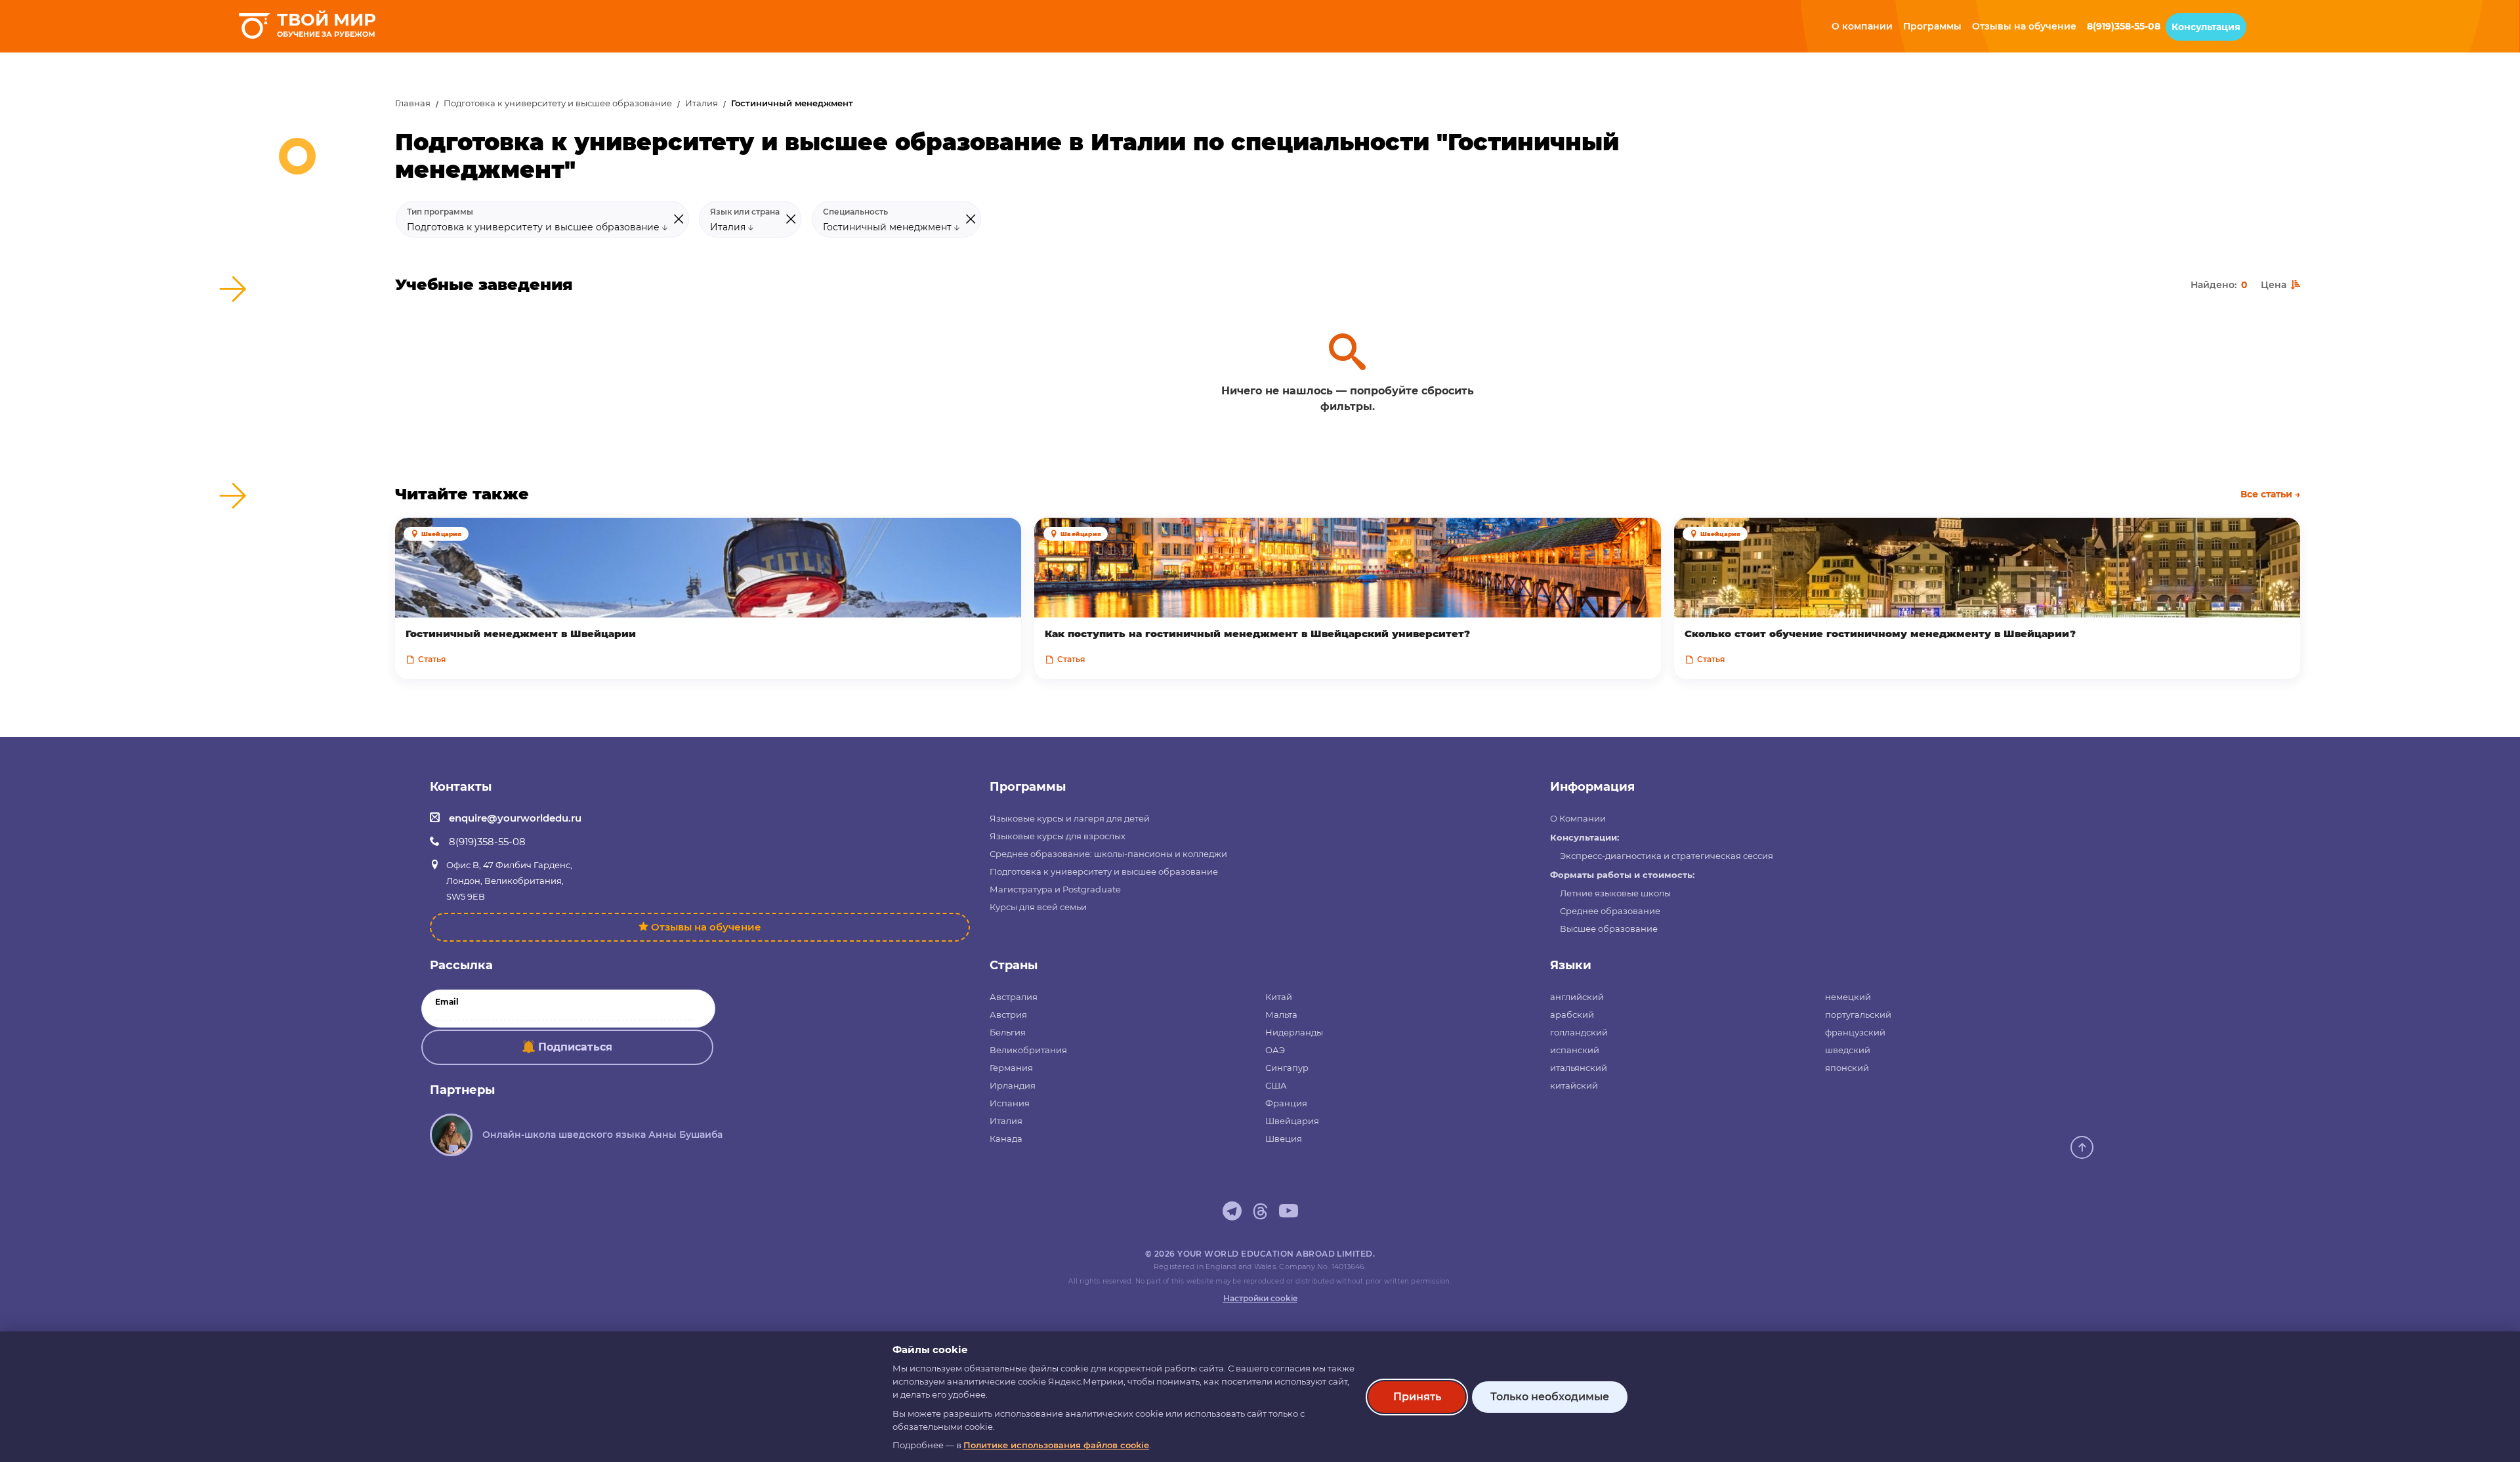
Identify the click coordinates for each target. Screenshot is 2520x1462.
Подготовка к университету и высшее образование (558, 103)
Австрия (1008, 1014)
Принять (1417, 1397)
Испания (1010, 1103)
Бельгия (1008, 1032)
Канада (1006, 1138)
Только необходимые (1550, 1397)
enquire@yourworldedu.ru (515, 818)
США (1276, 1085)
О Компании (1578, 818)
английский (1577, 997)
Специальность (855, 212)
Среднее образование (1610, 911)
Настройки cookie (1260, 1298)
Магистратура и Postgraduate (1055, 889)
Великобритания (1028, 1050)
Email (447, 1002)
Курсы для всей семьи (1038, 907)
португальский (1858, 1014)
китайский (1574, 1085)
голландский (1579, 1032)
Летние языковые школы (1615, 893)
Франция (1286, 1103)
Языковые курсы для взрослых (1058, 836)
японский (1847, 1068)
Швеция (1284, 1138)
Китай (1279, 997)
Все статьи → (2270, 494)
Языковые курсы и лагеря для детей (1070, 818)
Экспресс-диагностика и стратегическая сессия (1667, 856)
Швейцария (1292, 1121)
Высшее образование (1609, 929)
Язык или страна (745, 212)
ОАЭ (1275, 1050)
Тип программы (440, 212)
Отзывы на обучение (706, 927)
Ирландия (1013, 1085)
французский (1855, 1032)
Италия (702, 103)
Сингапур (1287, 1068)
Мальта (1281, 1014)
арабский (1572, 1014)
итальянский (1579, 1068)
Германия (1011, 1068)
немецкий (1848, 997)
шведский (1848, 1050)
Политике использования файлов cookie (1056, 1445)
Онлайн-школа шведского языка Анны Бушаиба (602, 1135)
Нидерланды (1294, 1032)
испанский (1575, 1050)
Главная (413, 103)
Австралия (1014, 997)
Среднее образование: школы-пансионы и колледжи (1108, 854)
